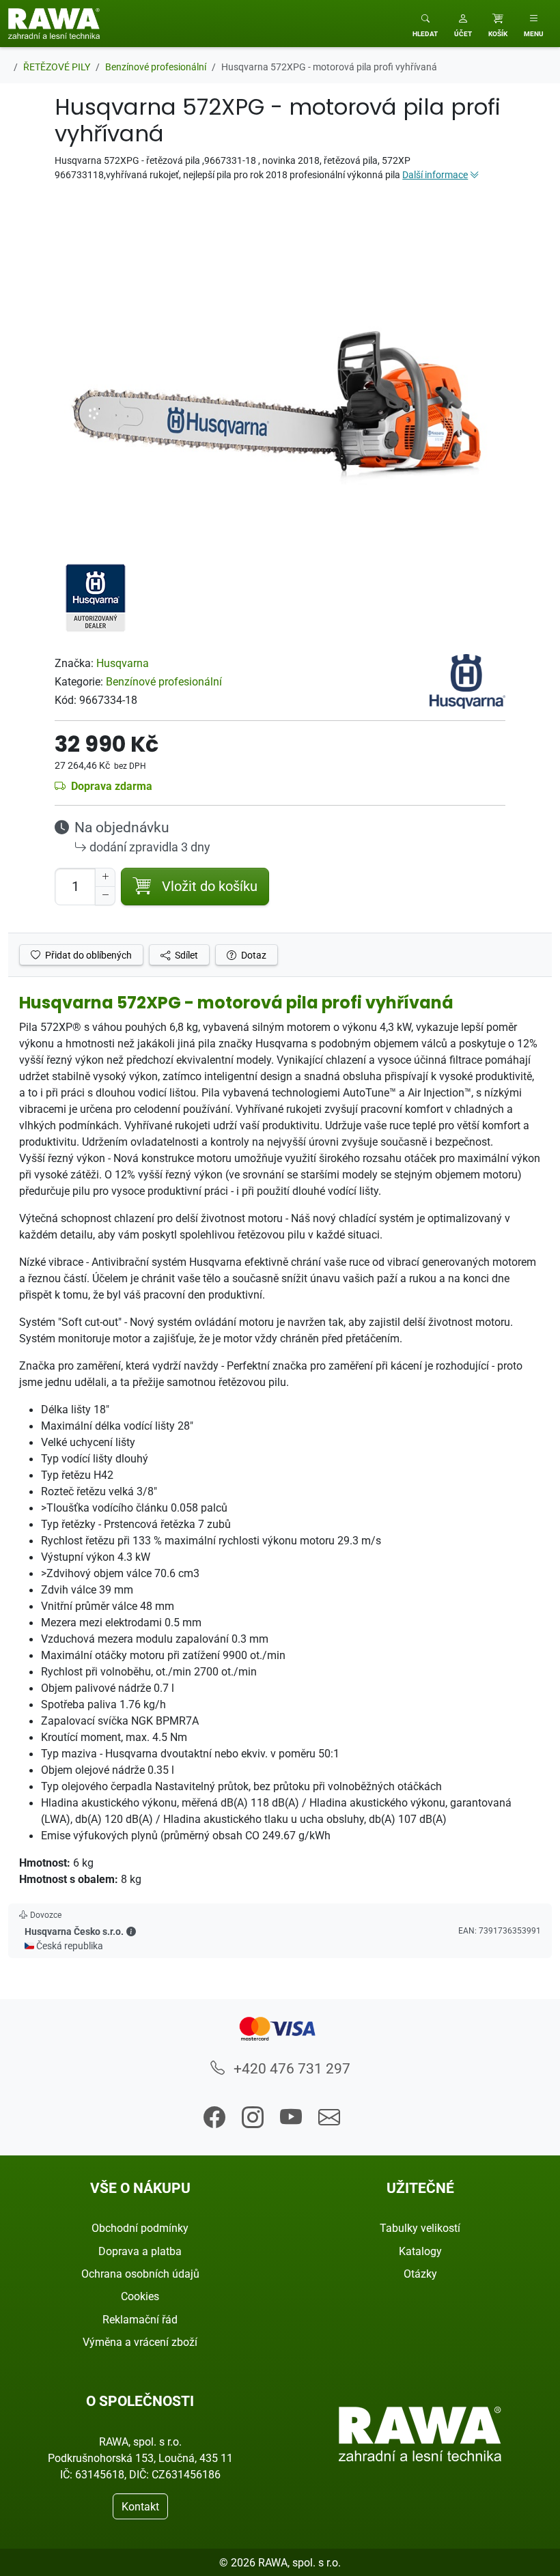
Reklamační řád (140, 2319)
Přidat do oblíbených (87, 955)
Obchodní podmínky (140, 2228)
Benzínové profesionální (164, 681)
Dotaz (253, 955)
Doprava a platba (140, 2251)
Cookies (140, 2296)
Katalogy (420, 2251)
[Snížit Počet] (105, 896)
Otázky (420, 2274)
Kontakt (140, 2506)
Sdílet (185, 955)
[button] (463, 24)
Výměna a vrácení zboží (140, 2342)
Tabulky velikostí (420, 2228)
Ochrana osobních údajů (140, 2274)
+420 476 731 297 (290, 2068)
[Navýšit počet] (105, 877)
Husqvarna (123, 663)
